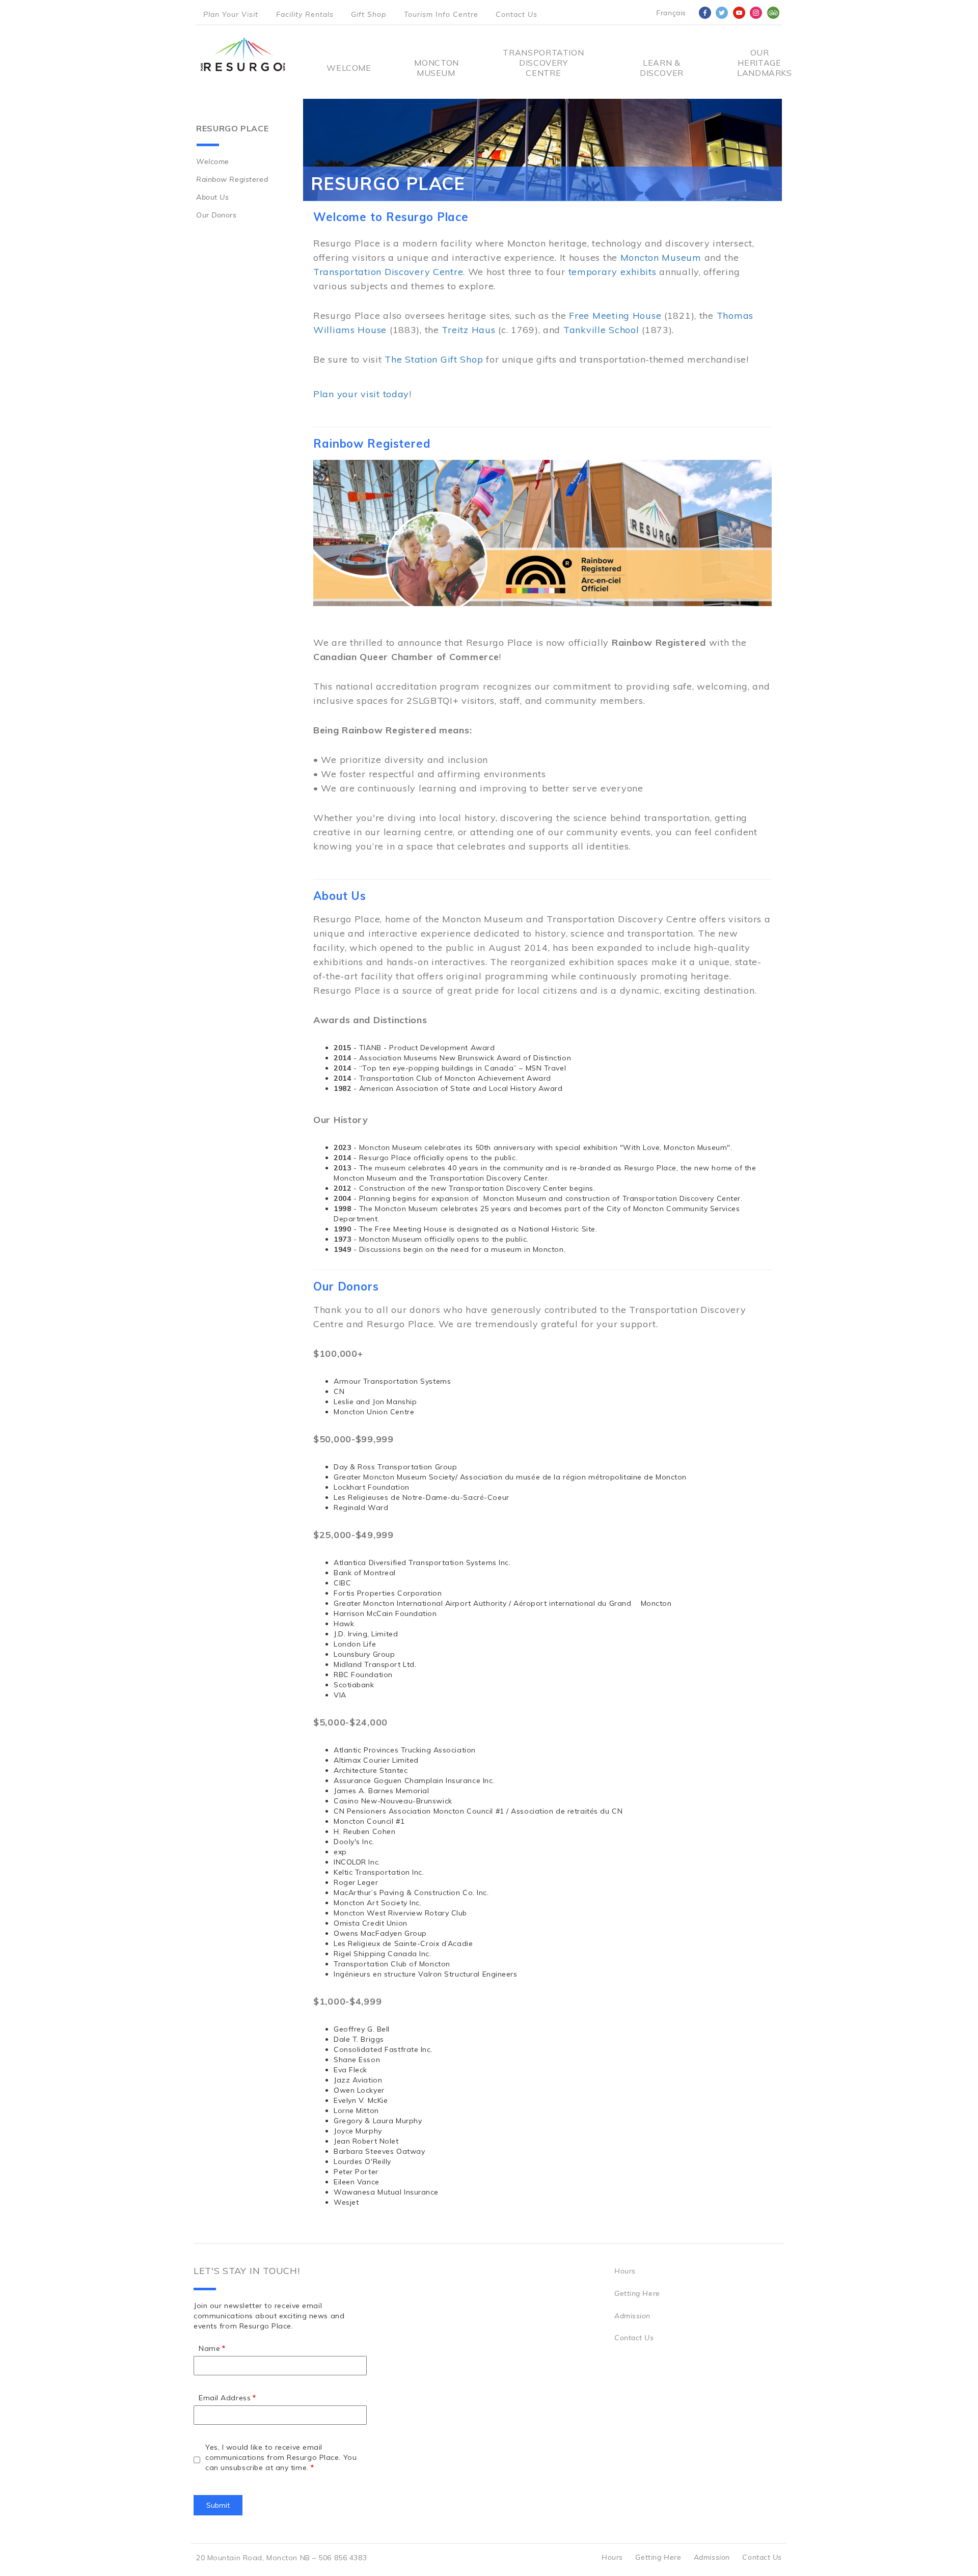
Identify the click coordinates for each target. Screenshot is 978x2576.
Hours (625, 2271)
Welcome (349, 68)
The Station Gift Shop (434, 359)
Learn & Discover (662, 68)
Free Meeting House (615, 316)
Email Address (225, 2398)
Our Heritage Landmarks (759, 63)
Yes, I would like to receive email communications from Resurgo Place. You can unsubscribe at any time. (281, 2457)
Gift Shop (369, 14)
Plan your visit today (361, 394)
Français (671, 13)
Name (209, 2348)
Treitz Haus (468, 330)
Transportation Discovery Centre (543, 63)
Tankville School (601, 330)
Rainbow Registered (232, 179)
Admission (632, 2316)
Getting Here (637, 2293)
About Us (212, 197)
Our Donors (216, 215)
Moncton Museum (436, 68)
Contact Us (517, 14)
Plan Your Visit (231, 14)
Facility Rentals (305, 14)
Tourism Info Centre (441, 14)
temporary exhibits (613, 272)
